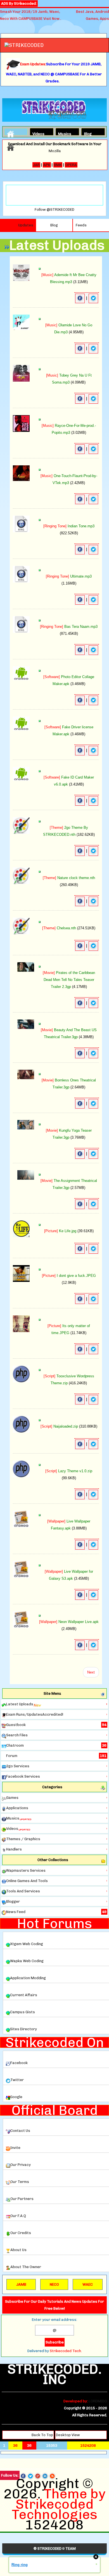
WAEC (88, 2284)
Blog (88, 133)
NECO (54, 2284)
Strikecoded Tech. (66, 2351)
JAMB (21, 2284)
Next (91, 1672)
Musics (63, 133)
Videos (37, 133)
